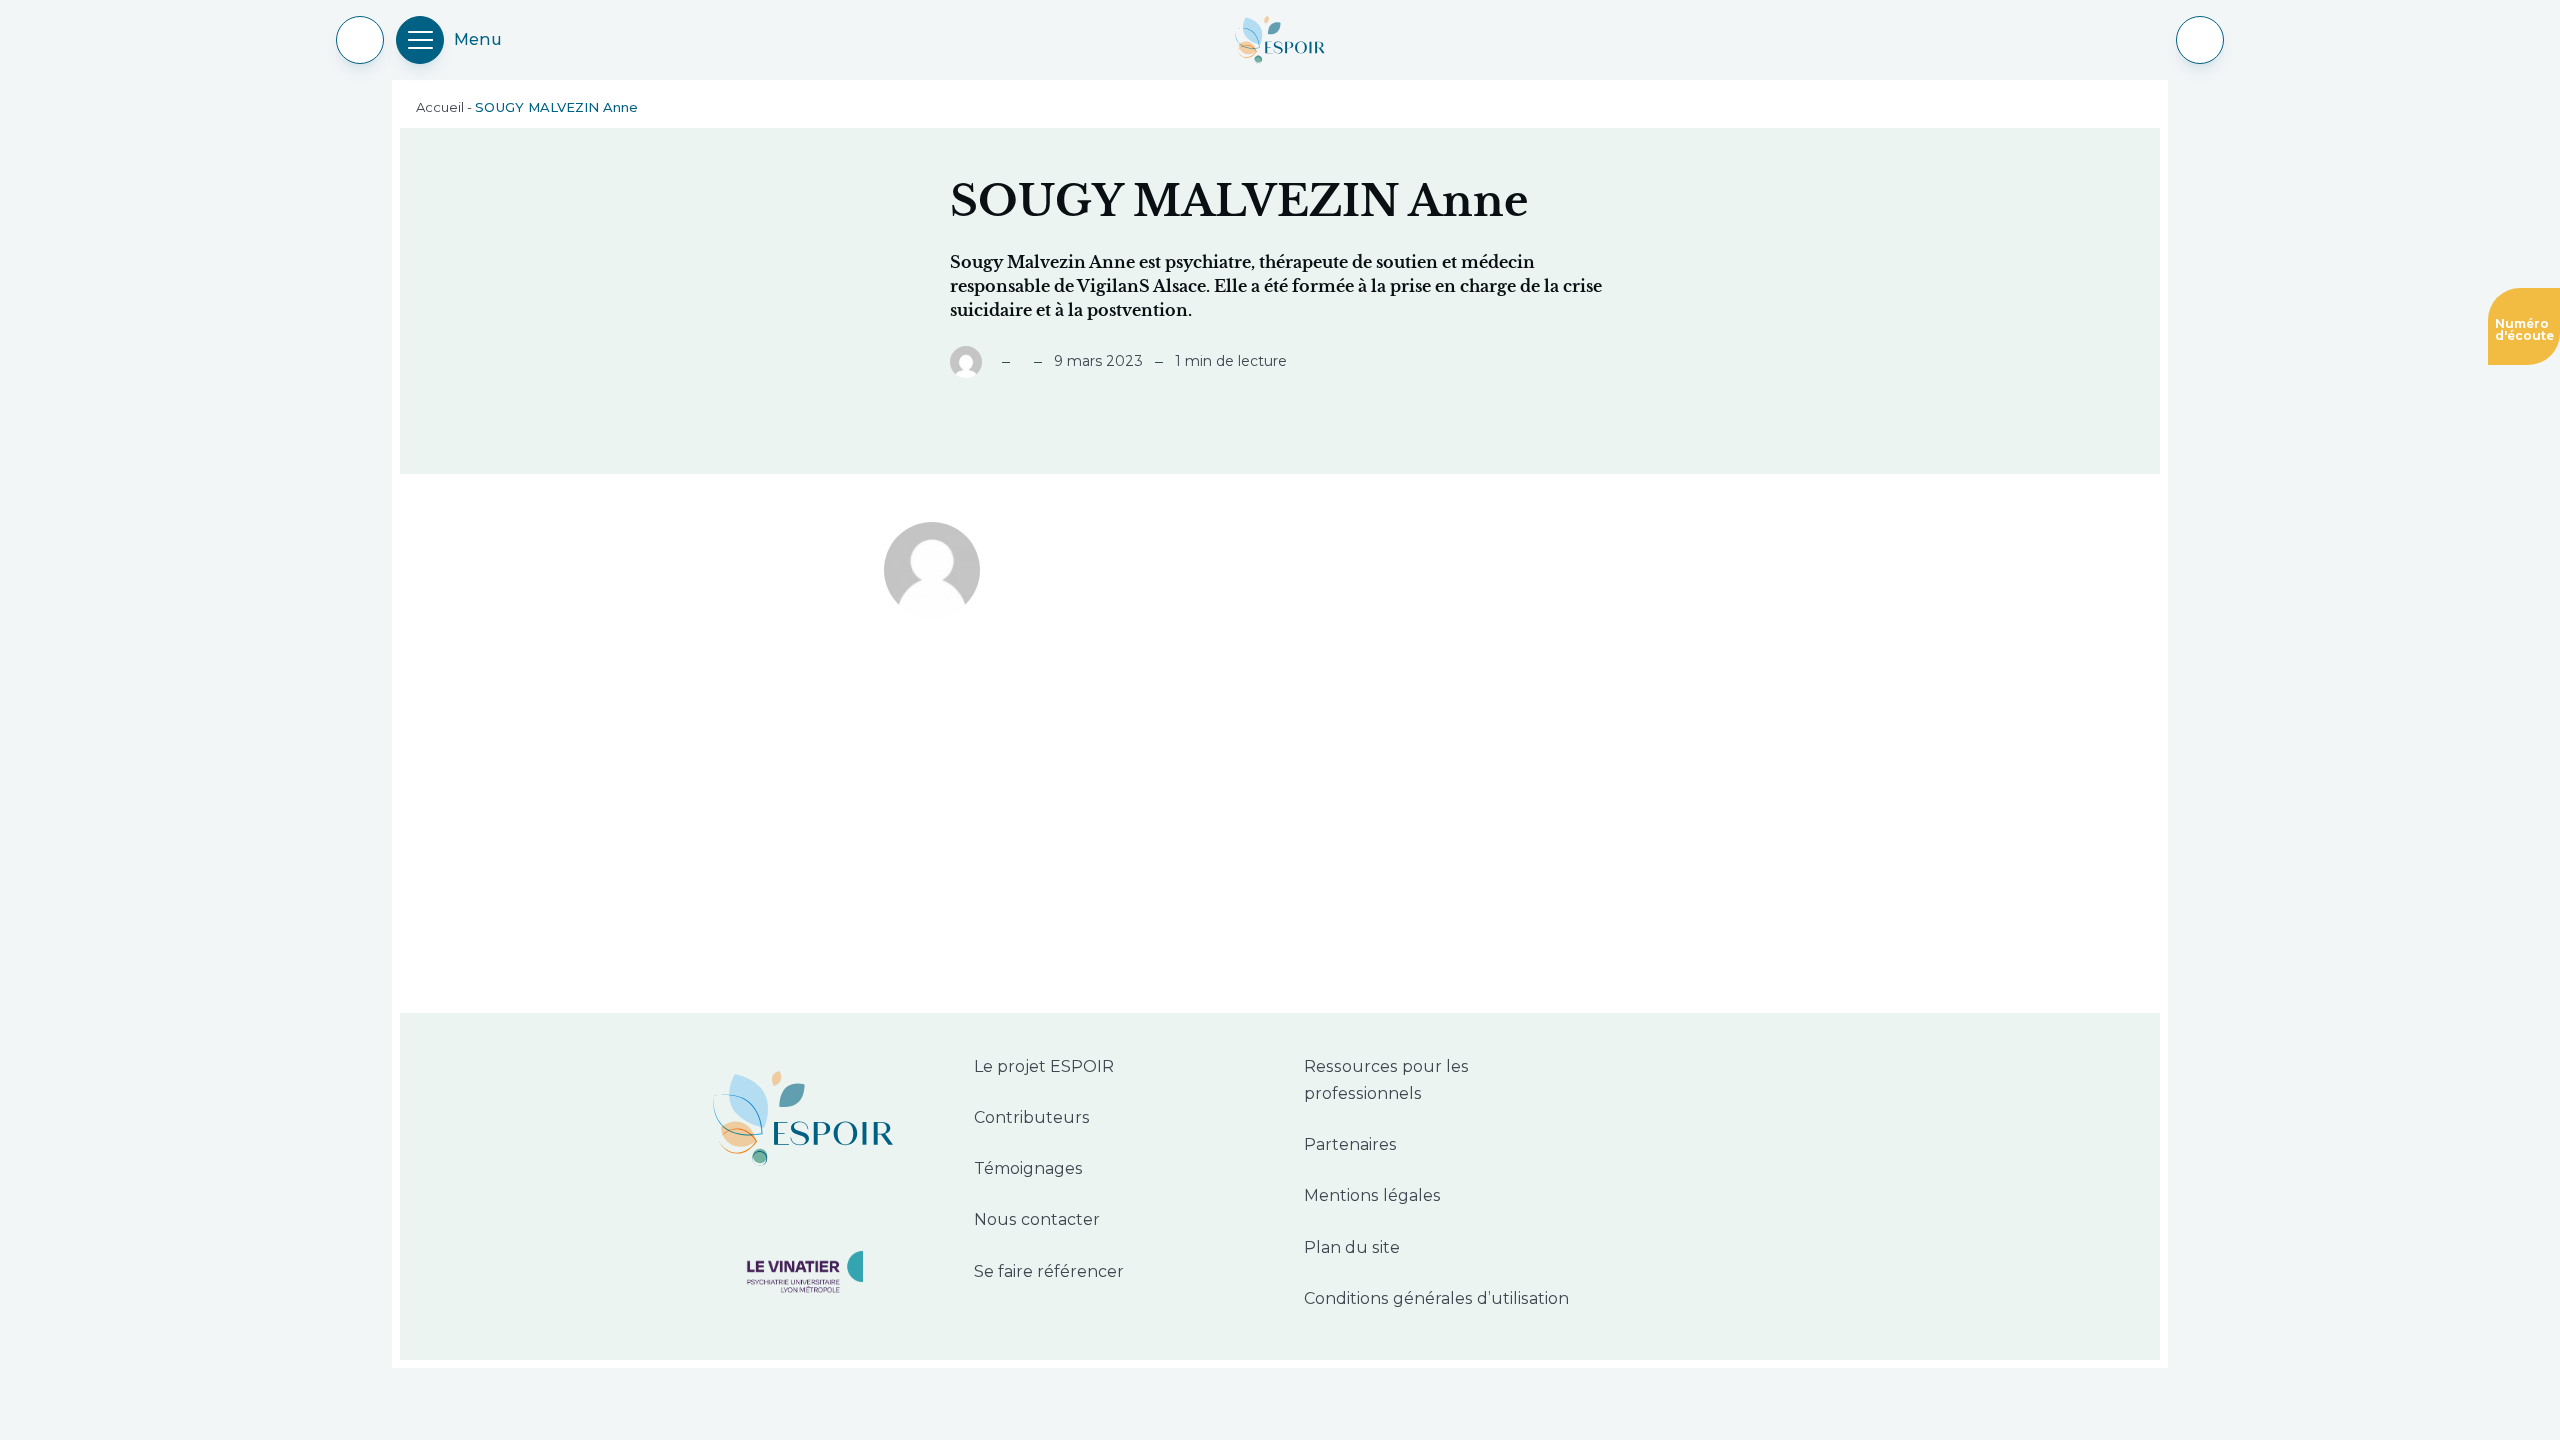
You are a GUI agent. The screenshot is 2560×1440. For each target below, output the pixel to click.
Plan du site (1352, 1247)
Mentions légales (1372, 1195)
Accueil (440, 107)
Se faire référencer (1049, 1271)
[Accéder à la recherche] (2200, 40)
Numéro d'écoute (2521, 326)
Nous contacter (1037, 1219)
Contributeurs (1032, 1117)
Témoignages (1028, 1168)
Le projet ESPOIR (1044, 1066)
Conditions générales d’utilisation (1436, 1298)
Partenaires (1350, 1144)
